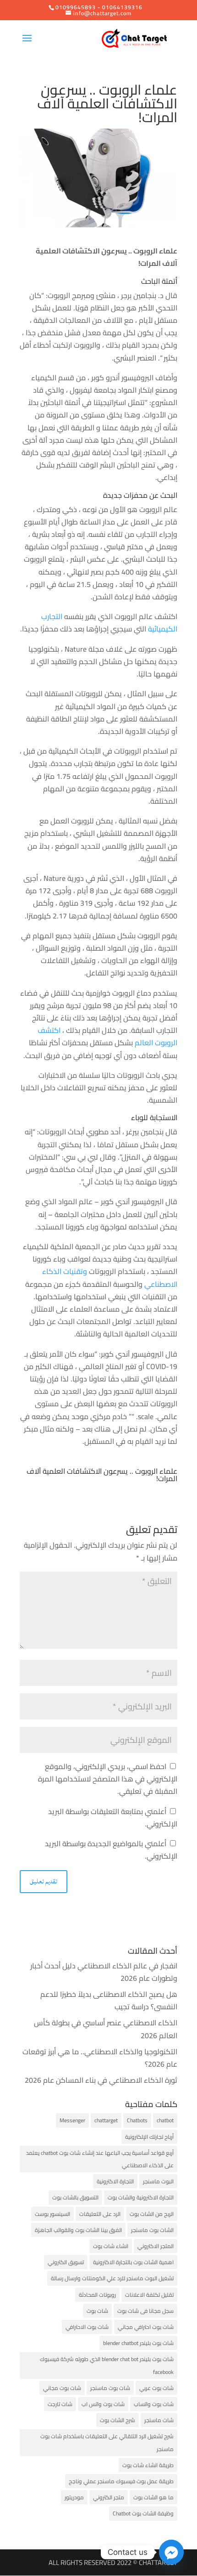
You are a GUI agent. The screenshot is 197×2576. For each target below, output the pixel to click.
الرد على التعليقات (100, 2214)
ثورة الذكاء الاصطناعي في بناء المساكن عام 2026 (101, 2080)
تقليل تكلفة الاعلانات (149, 2295)
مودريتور (74, 2497)
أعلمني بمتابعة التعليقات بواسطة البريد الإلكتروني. (113, 1818)
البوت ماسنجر (158, 2181)
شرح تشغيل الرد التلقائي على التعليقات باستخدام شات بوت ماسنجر (107, 2442)
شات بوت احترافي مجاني (146, 2327)
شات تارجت (60, 2404)
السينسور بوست (52, 2214)
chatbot (165, 2120)
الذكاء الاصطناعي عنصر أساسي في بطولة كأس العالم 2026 (106, 2029)
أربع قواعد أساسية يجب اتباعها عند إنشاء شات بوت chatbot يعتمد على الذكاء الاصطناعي (100, 2159)
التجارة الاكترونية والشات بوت (141, 2197)
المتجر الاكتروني (156, 2246)
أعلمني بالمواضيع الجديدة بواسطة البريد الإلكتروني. (111, 1850)
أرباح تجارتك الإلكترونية (149, 2137)
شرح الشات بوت (118, 2420)
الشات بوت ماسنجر (152, 2230)
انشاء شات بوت (111, 2246)
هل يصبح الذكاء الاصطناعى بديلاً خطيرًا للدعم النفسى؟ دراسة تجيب (109, 2000)
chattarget (106, 2120)
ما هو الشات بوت (153, 2497)
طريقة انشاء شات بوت (148, 2465)
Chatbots (137, 2120)
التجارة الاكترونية (115, 2181)
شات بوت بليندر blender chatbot (138, 2343)
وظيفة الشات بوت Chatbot (143, 2513)
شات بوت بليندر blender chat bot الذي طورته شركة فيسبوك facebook (107, 2365)
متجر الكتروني (109, 2497)
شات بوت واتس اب (103, 2404)
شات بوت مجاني (62, 2388)
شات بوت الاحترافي (87, 2327)
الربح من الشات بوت (152, 2214)
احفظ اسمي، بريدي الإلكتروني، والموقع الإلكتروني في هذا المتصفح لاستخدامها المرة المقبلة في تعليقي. (108, 1779)
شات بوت (97, 2311)
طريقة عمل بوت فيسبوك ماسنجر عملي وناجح (121, 2481)
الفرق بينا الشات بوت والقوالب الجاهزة (78, 2230)
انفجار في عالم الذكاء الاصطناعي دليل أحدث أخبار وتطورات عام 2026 (104, 1972)
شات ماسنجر (159, 2420)
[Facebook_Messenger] (171, 2552)
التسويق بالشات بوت (75, 2197)
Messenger (72, 2120)
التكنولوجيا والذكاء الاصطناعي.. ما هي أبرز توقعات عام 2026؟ (100, 2058)
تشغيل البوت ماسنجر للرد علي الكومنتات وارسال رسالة (112, 2278)
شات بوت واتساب (154, 2404)
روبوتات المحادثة (97, 2295)
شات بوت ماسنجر (110, 2388)
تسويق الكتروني (66, 2262)
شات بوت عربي (156, 2388)
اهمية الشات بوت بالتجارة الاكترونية (133, 2262)
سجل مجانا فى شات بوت (145, 2311)
